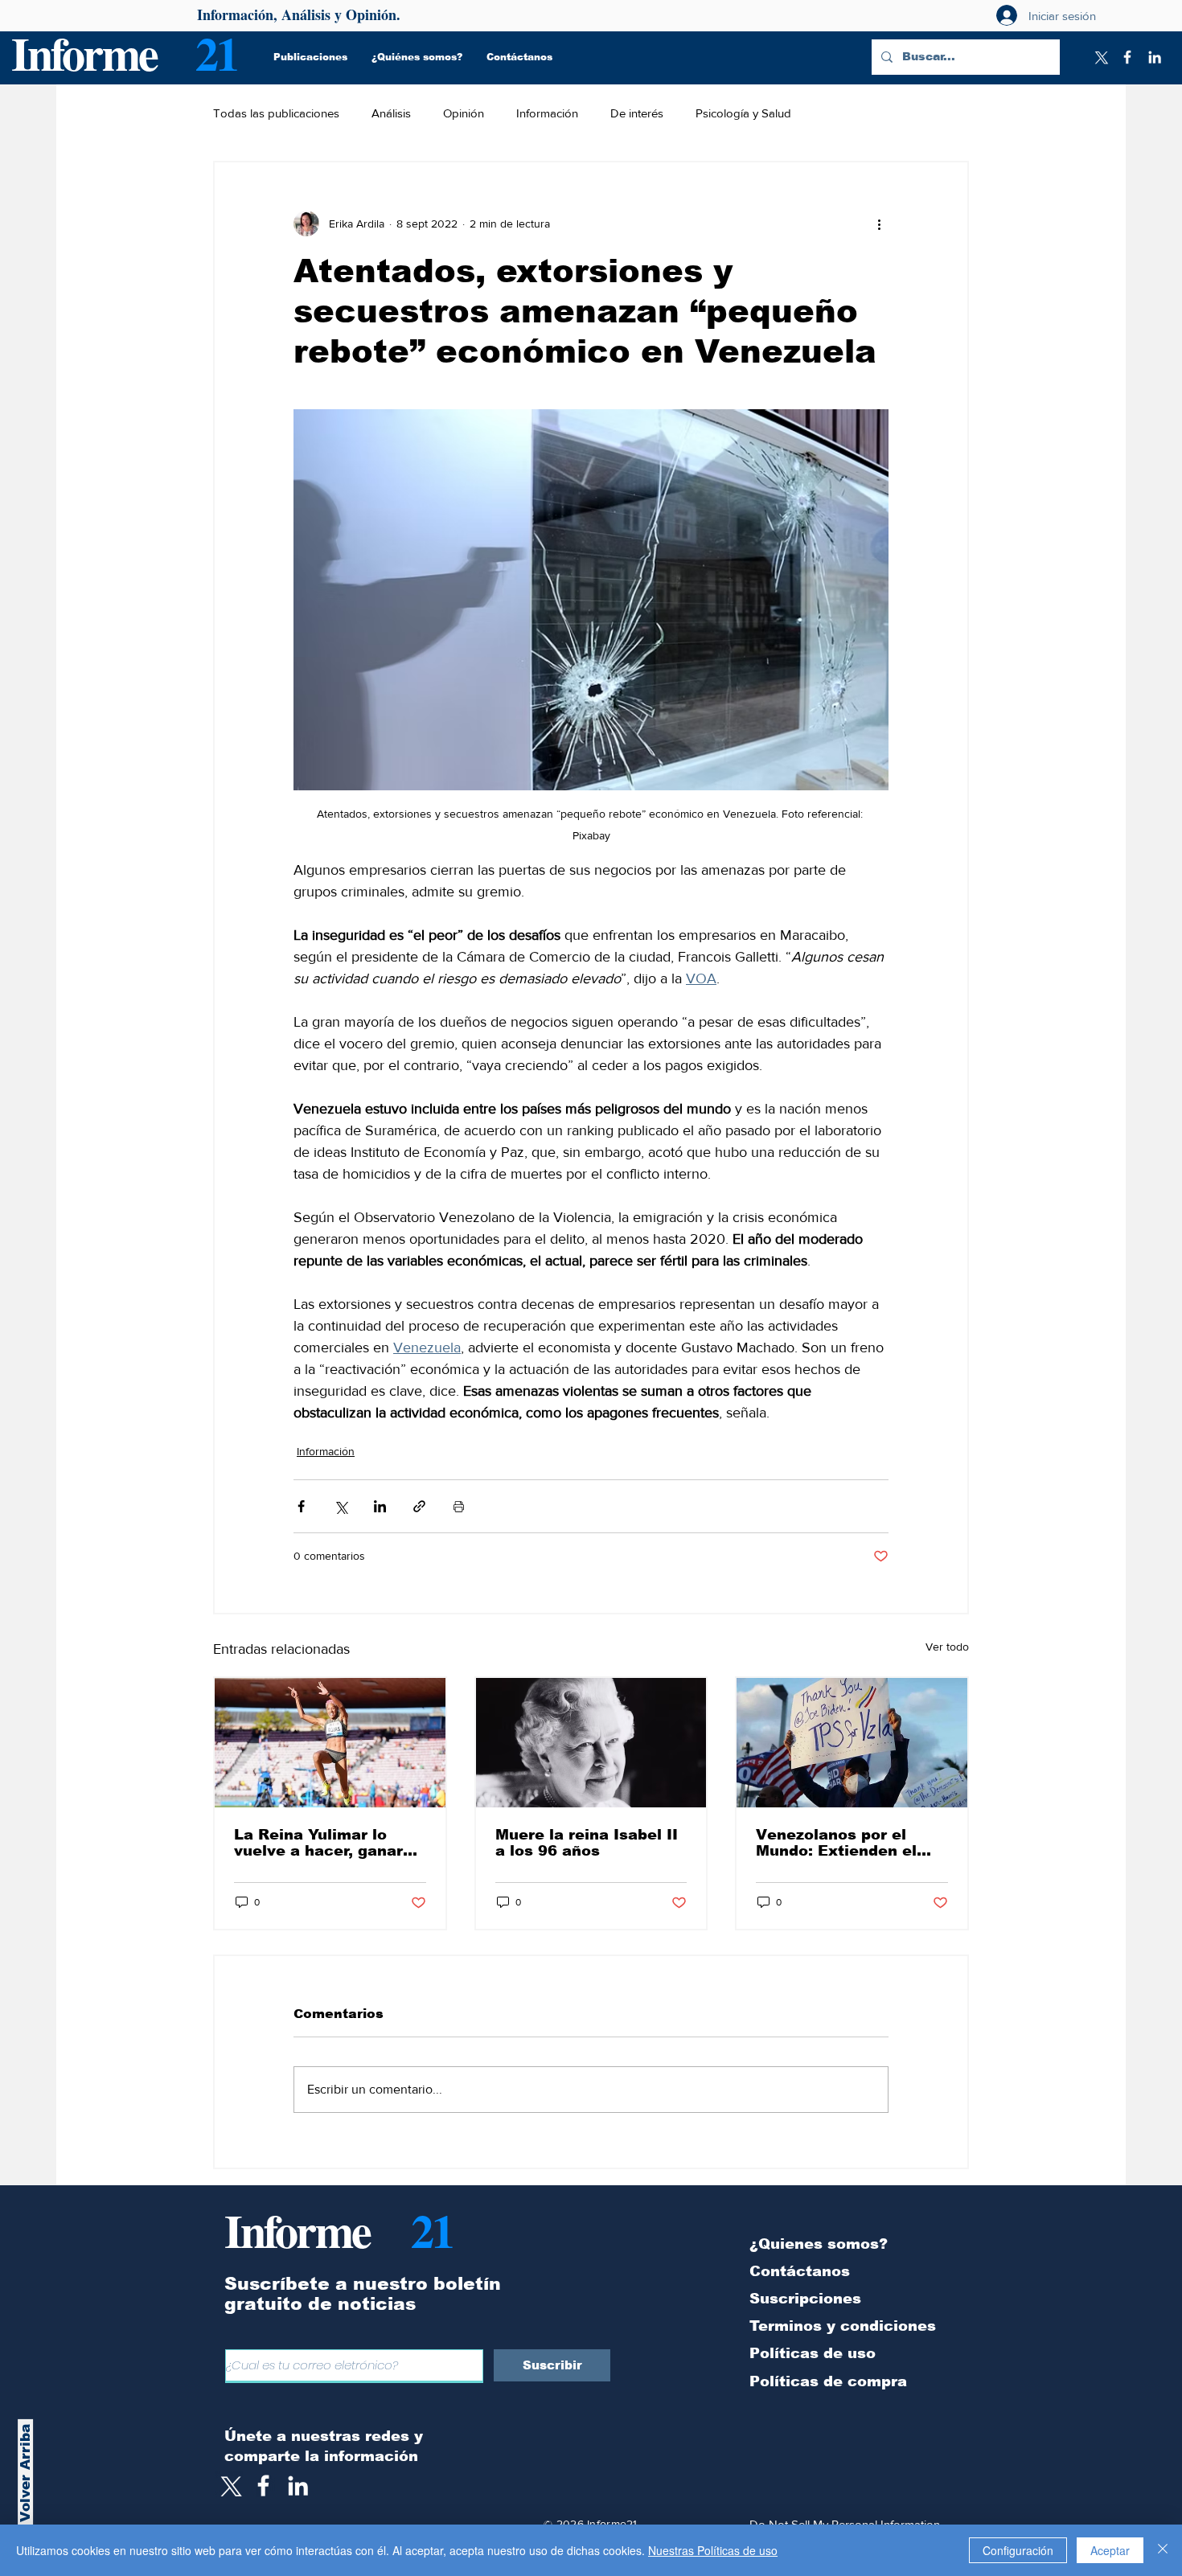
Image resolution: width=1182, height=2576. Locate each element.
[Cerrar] (1163, 2550)
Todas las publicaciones (276, 113)
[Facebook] (1127, 57)
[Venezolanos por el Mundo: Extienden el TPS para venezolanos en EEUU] (852, 1743)
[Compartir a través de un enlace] (419, 1506)
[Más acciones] (879, 224)
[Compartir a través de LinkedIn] (380, 1506)
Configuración (1018, 2550)
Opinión (464, 113)
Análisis (391, 113)
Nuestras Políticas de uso (713, 2550)
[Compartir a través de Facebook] (301, 1506)
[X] (1100, 57)
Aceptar (1110, 2550)
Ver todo (947, 1647)
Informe (84, 53)
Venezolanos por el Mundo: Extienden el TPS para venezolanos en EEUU (843, 1843)
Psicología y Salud (743, 113)
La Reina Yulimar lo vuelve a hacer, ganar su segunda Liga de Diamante (318, 1843)
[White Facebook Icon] (263, 2486)
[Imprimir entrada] (459, 1506)
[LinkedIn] (1155, 57)
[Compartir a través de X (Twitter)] (341, 1506)
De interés (637, 113)
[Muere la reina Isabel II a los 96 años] (591, 1743)
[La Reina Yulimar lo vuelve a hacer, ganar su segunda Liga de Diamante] (330, 1743)
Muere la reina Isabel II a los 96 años (587, 1843)
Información (547, 113)
